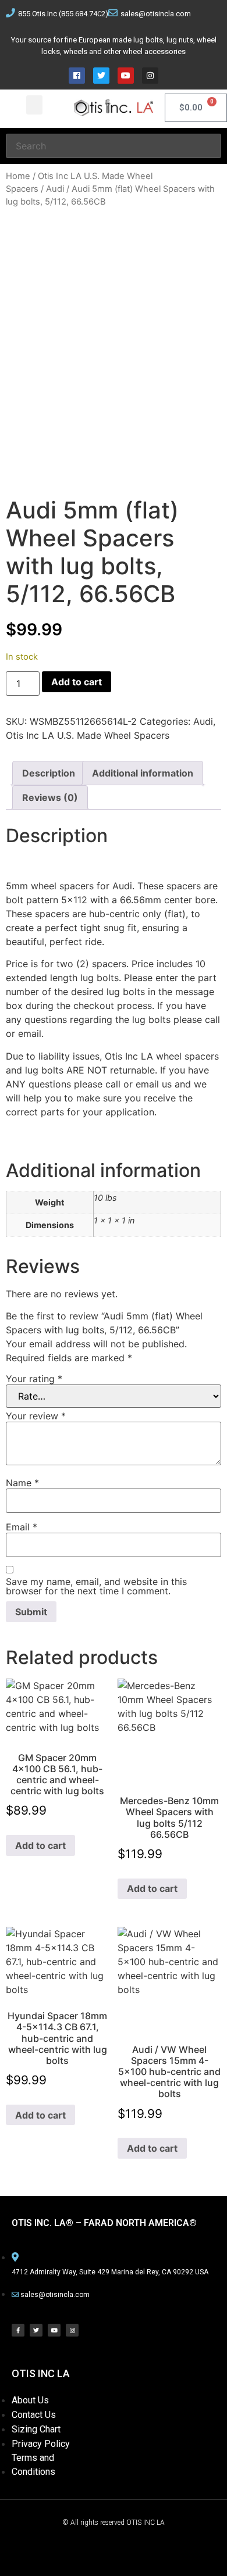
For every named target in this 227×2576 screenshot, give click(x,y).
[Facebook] (77, 76)
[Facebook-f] (18, 2330)
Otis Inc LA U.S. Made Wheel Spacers (88, 735)
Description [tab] (49, 773)
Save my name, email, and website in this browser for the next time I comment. (96, 1586)
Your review (36, 1416)
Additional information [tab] (143, 773)
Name (22, 1483)
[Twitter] (101, 76)
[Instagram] (150, 76)
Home (18, 176)
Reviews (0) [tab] (50, 797)
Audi (55, 189)
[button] (34, 105)
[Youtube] (126, 76)
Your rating (34, 1379)
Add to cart (77, 682)
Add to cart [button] (40, 1845)
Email (22, 1527)
